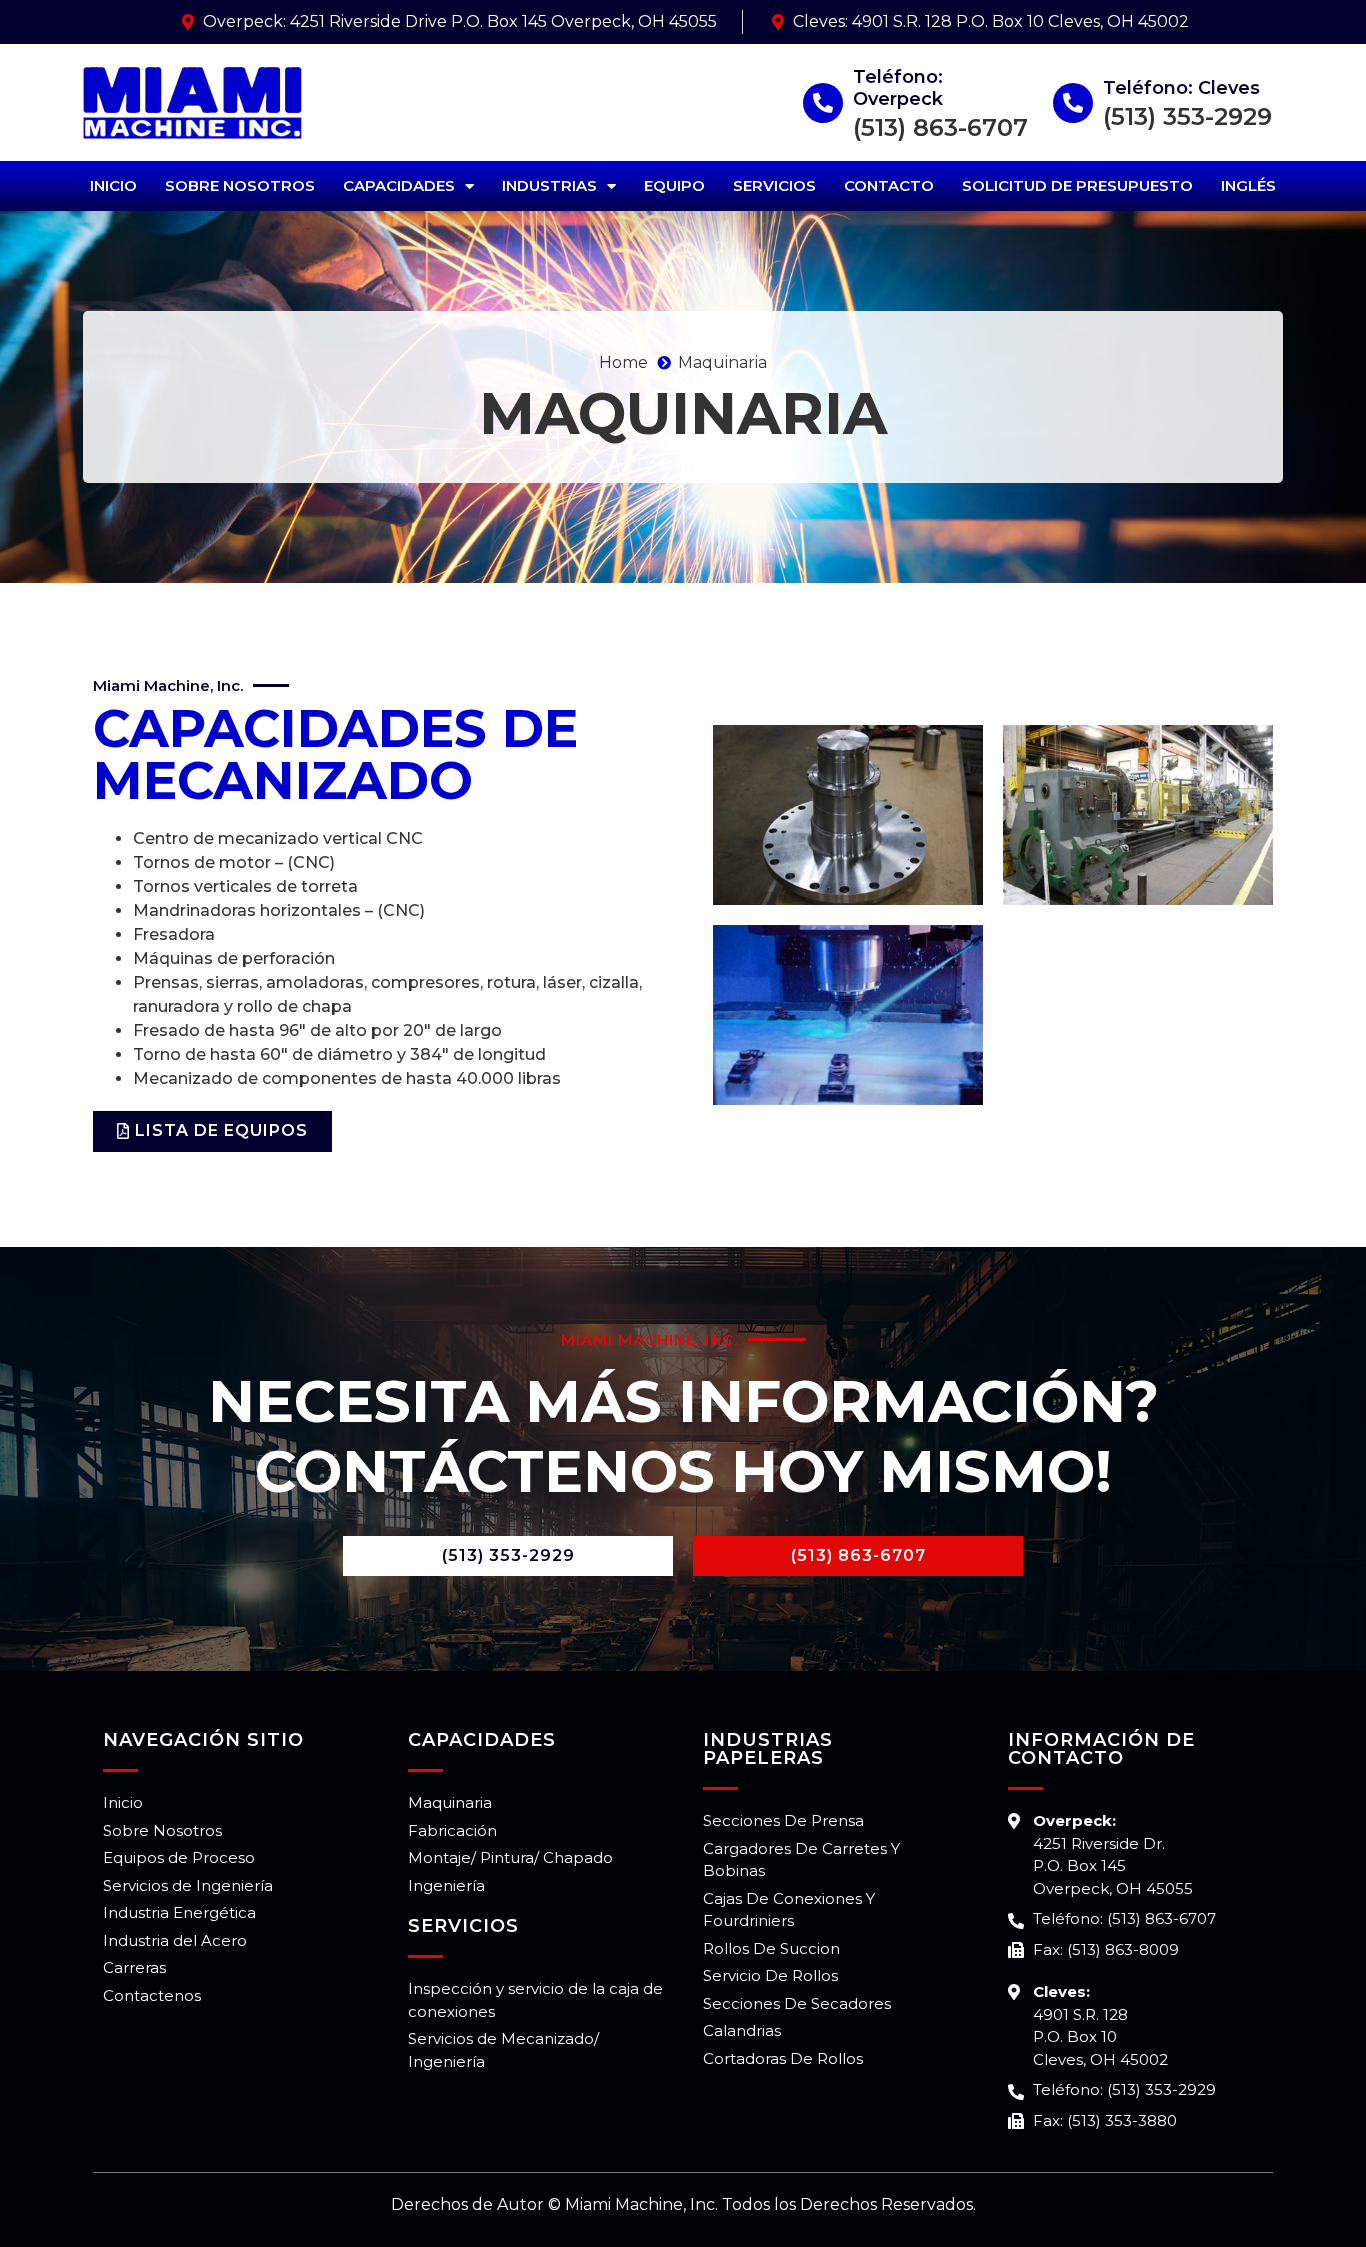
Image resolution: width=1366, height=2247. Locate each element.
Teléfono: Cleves (1181, 88)
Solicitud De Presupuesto (1077, 185)
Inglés (1248, 185)
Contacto (889, 185)
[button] (212, 1131)
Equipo (674, 185)
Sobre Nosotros (240, 185)
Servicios (774, 185)
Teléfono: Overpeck (898, 88)
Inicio (113, 185)
